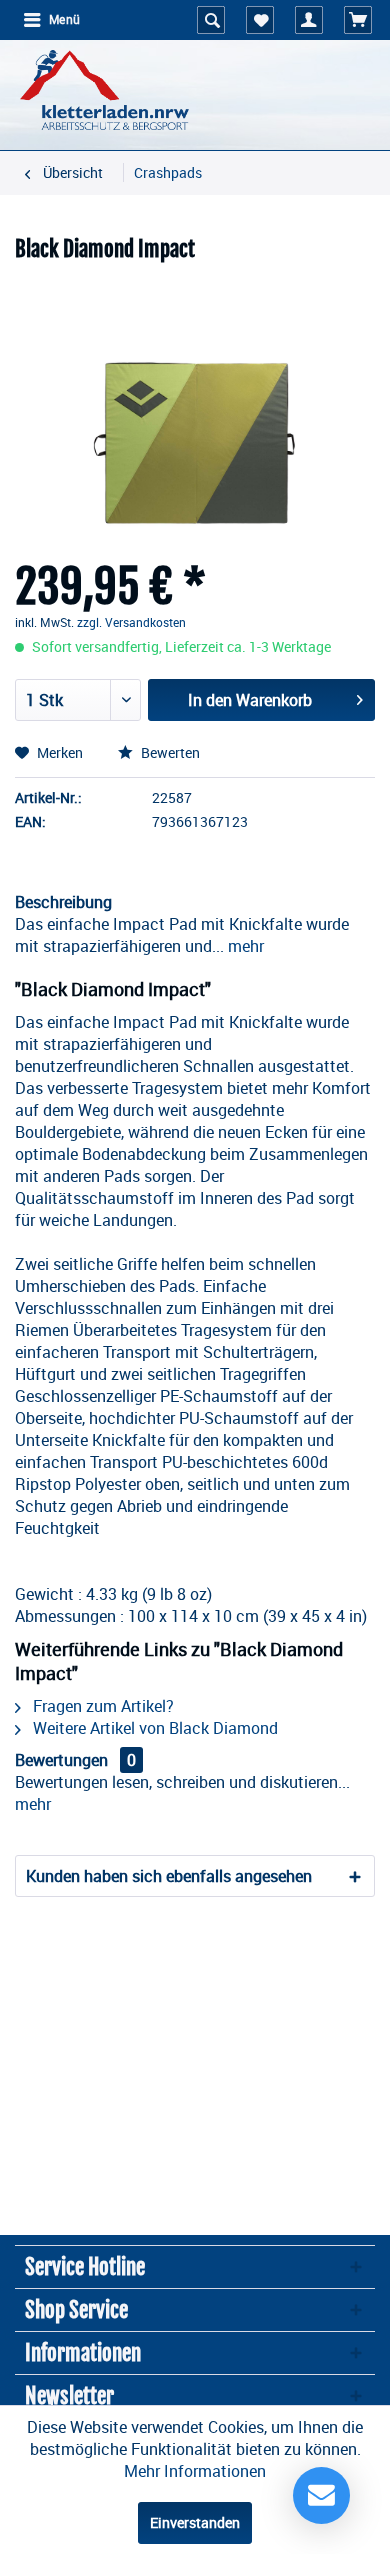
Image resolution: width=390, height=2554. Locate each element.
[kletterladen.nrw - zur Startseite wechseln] (104, 90)
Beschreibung (63, 902)
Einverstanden (195, 2522)
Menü (64, 20)
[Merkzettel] (260, 20)
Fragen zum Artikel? (101, 1706)
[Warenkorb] (358, 20)
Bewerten (169, 752)
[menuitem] (51, 20)
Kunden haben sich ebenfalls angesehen (169, 1876)
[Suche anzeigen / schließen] (211, 20)
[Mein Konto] (309, 20)
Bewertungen (61, 1760)
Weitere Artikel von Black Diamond (153, 1728)
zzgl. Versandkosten (131, 622)
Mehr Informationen (195, 2471)
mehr (244, 946)
